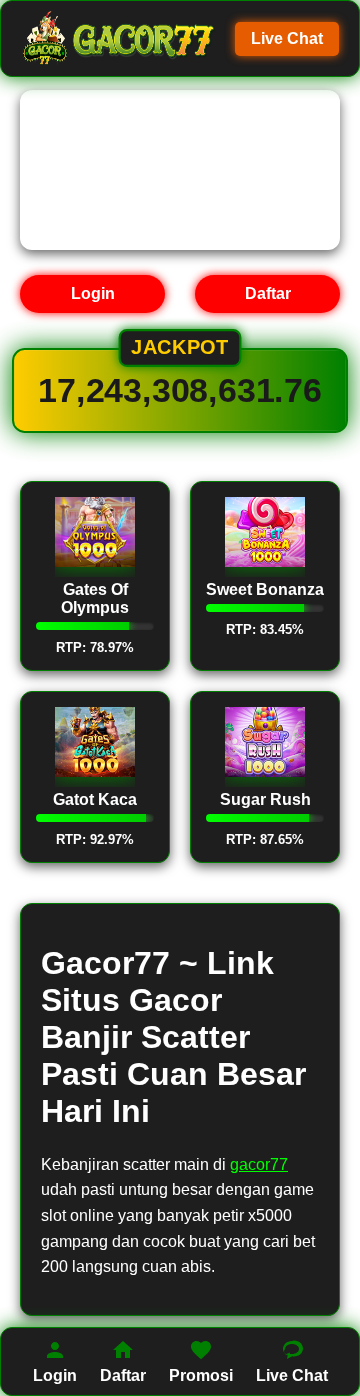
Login (93, 293)
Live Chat (287, 38)
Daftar (268, 293)
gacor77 (259, 1164)
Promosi (201, 1375)
